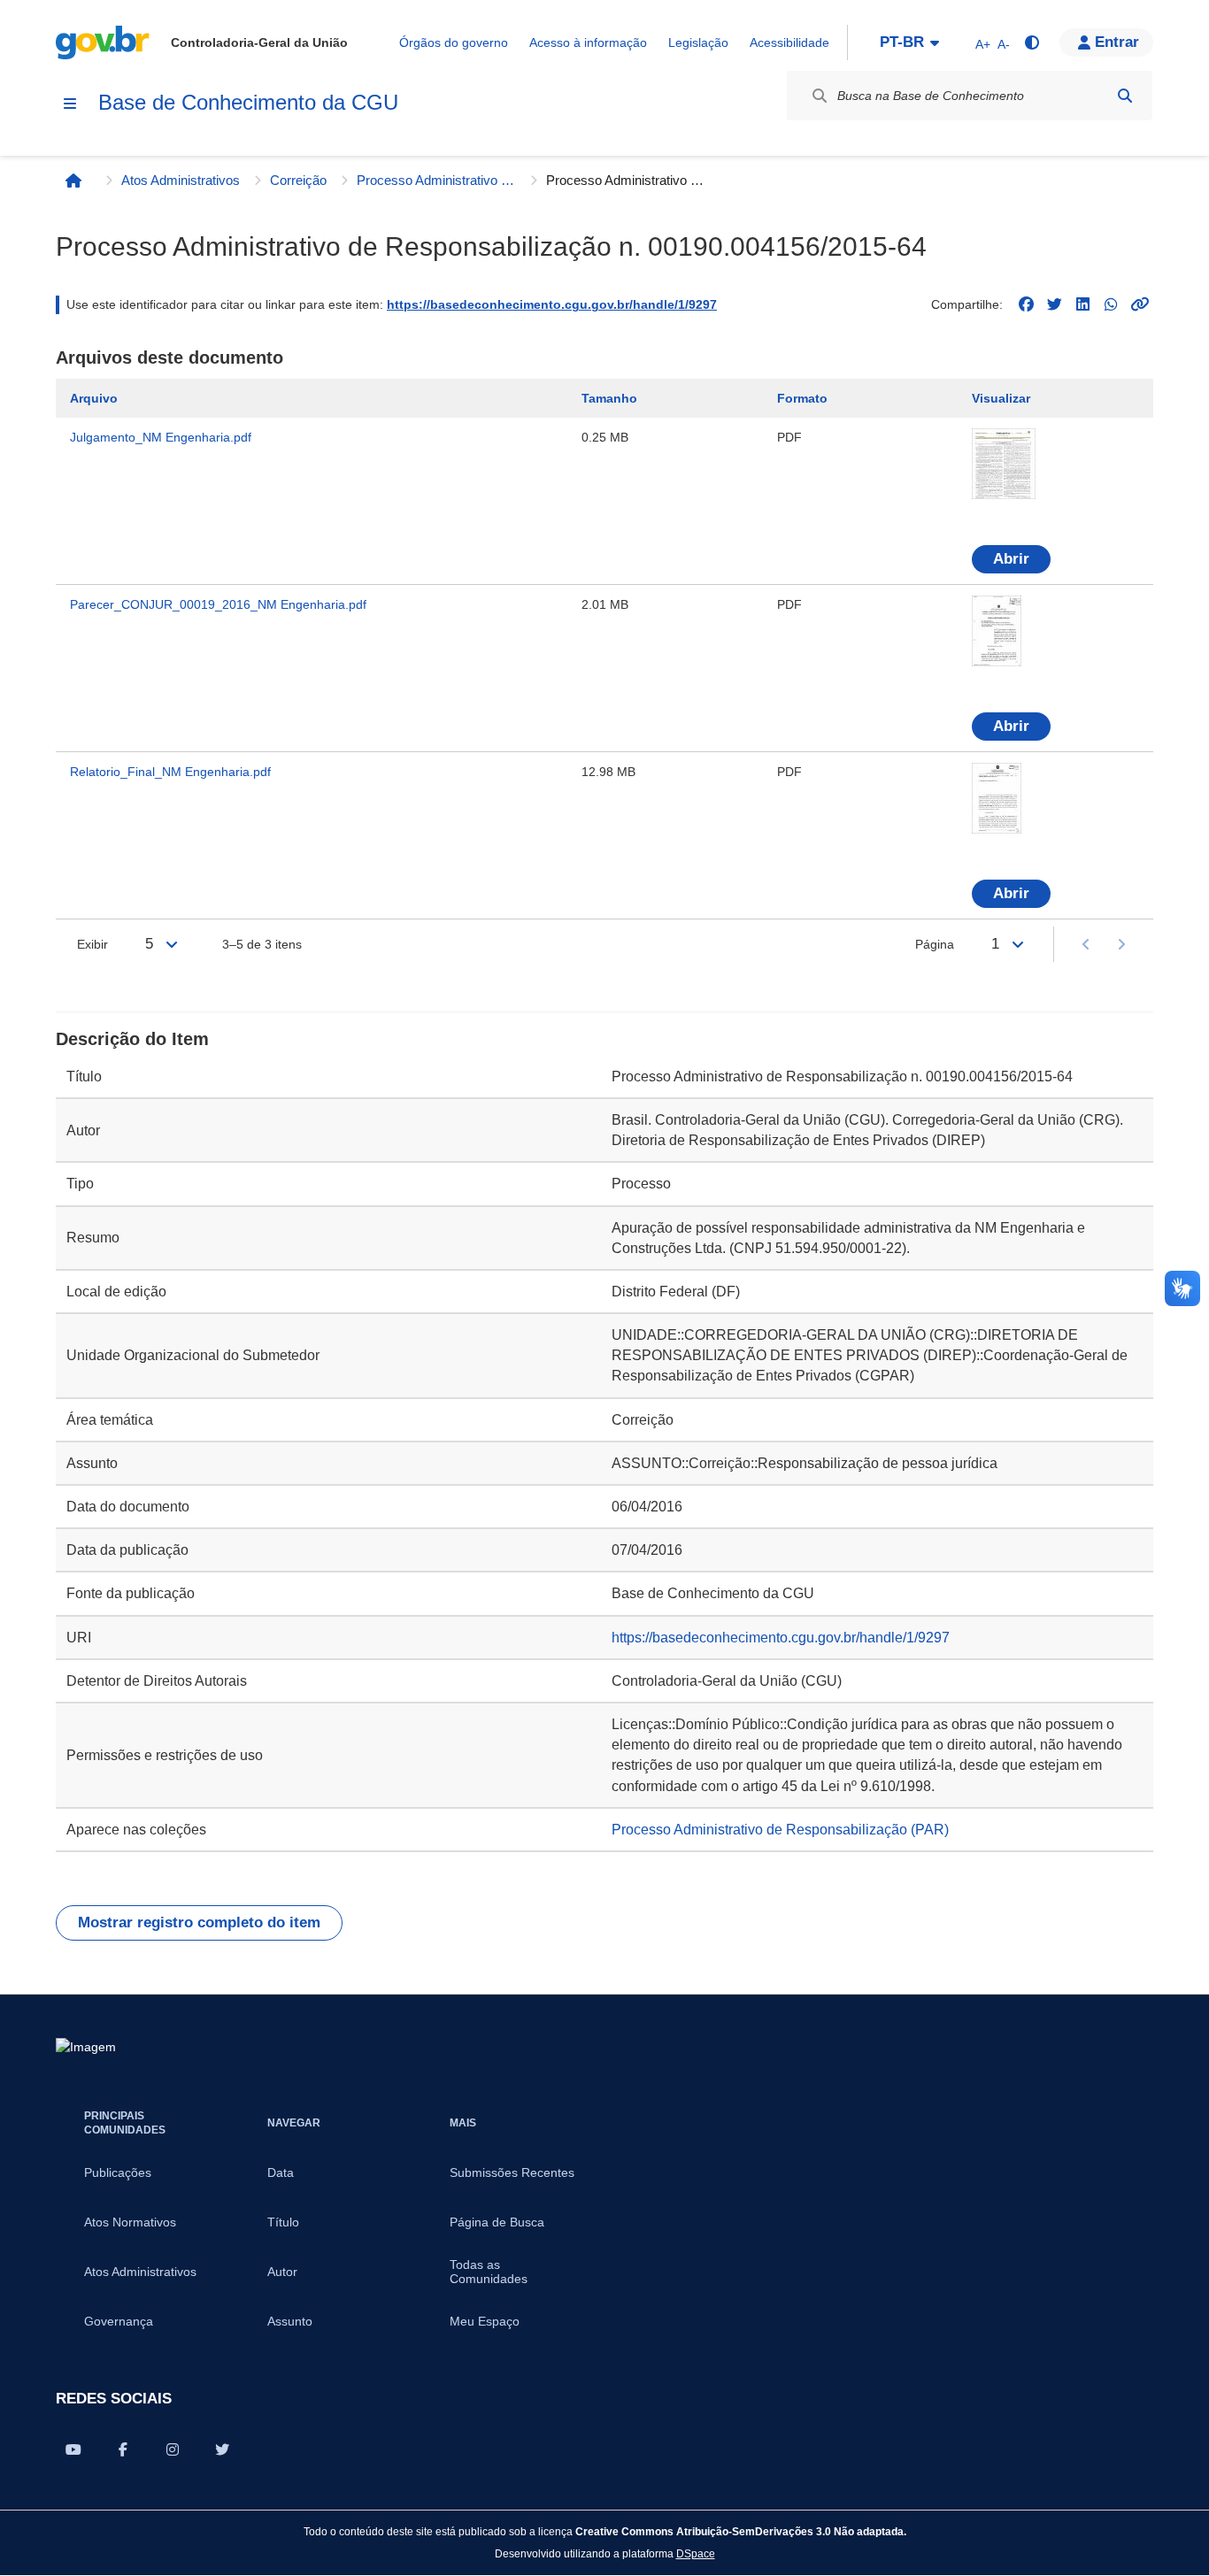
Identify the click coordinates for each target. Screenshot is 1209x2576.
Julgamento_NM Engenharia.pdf (161, 437)
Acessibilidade (789, 42)
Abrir (1011, 559)
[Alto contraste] (1031, 42)
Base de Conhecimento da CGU (248, 102)
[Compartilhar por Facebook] (123, 2449)
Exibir (92, 944)
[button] (1106, 42)
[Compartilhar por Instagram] (173, 2449)
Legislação (698, 42)
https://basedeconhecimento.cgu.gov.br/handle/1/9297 (552, 304)
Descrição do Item (132, 1039)
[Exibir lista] (172, 944)
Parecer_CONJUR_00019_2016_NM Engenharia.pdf (218, 604)
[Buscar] (1125, 96)
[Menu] (70, 104)
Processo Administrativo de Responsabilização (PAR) (436, 180)
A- (1004, 44)
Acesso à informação (588, 42)
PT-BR (902, 42)
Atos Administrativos (181, 180)
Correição (298, 180)
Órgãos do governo (454, 42)
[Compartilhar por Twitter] (222, 2449)
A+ (983, 44)
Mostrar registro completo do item (199, 1922)
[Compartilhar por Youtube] (73, 2449)
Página (935, 944)
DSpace (696, 2553)
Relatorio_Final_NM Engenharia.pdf (170, 772)
